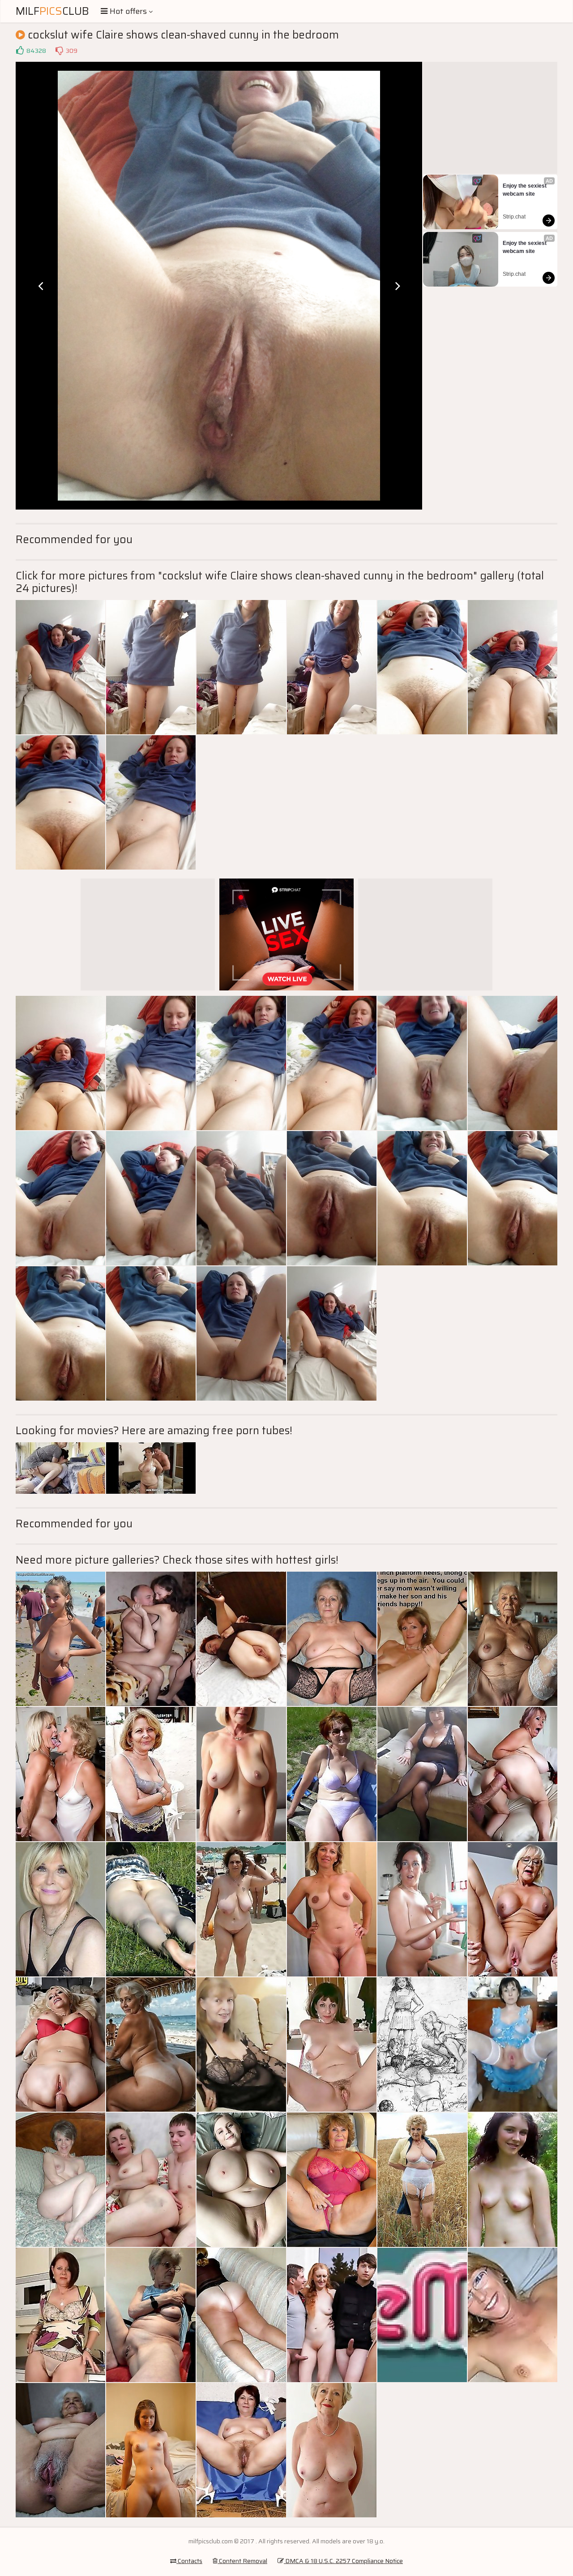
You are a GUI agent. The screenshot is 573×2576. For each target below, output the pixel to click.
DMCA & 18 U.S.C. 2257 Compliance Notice (343, 2561)
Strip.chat (514, 217)
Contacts (189, 2561)
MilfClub (52, 11)
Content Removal (242, 2561)
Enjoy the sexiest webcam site (525, 190)
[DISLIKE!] (59, 51)
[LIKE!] (20, 51)
